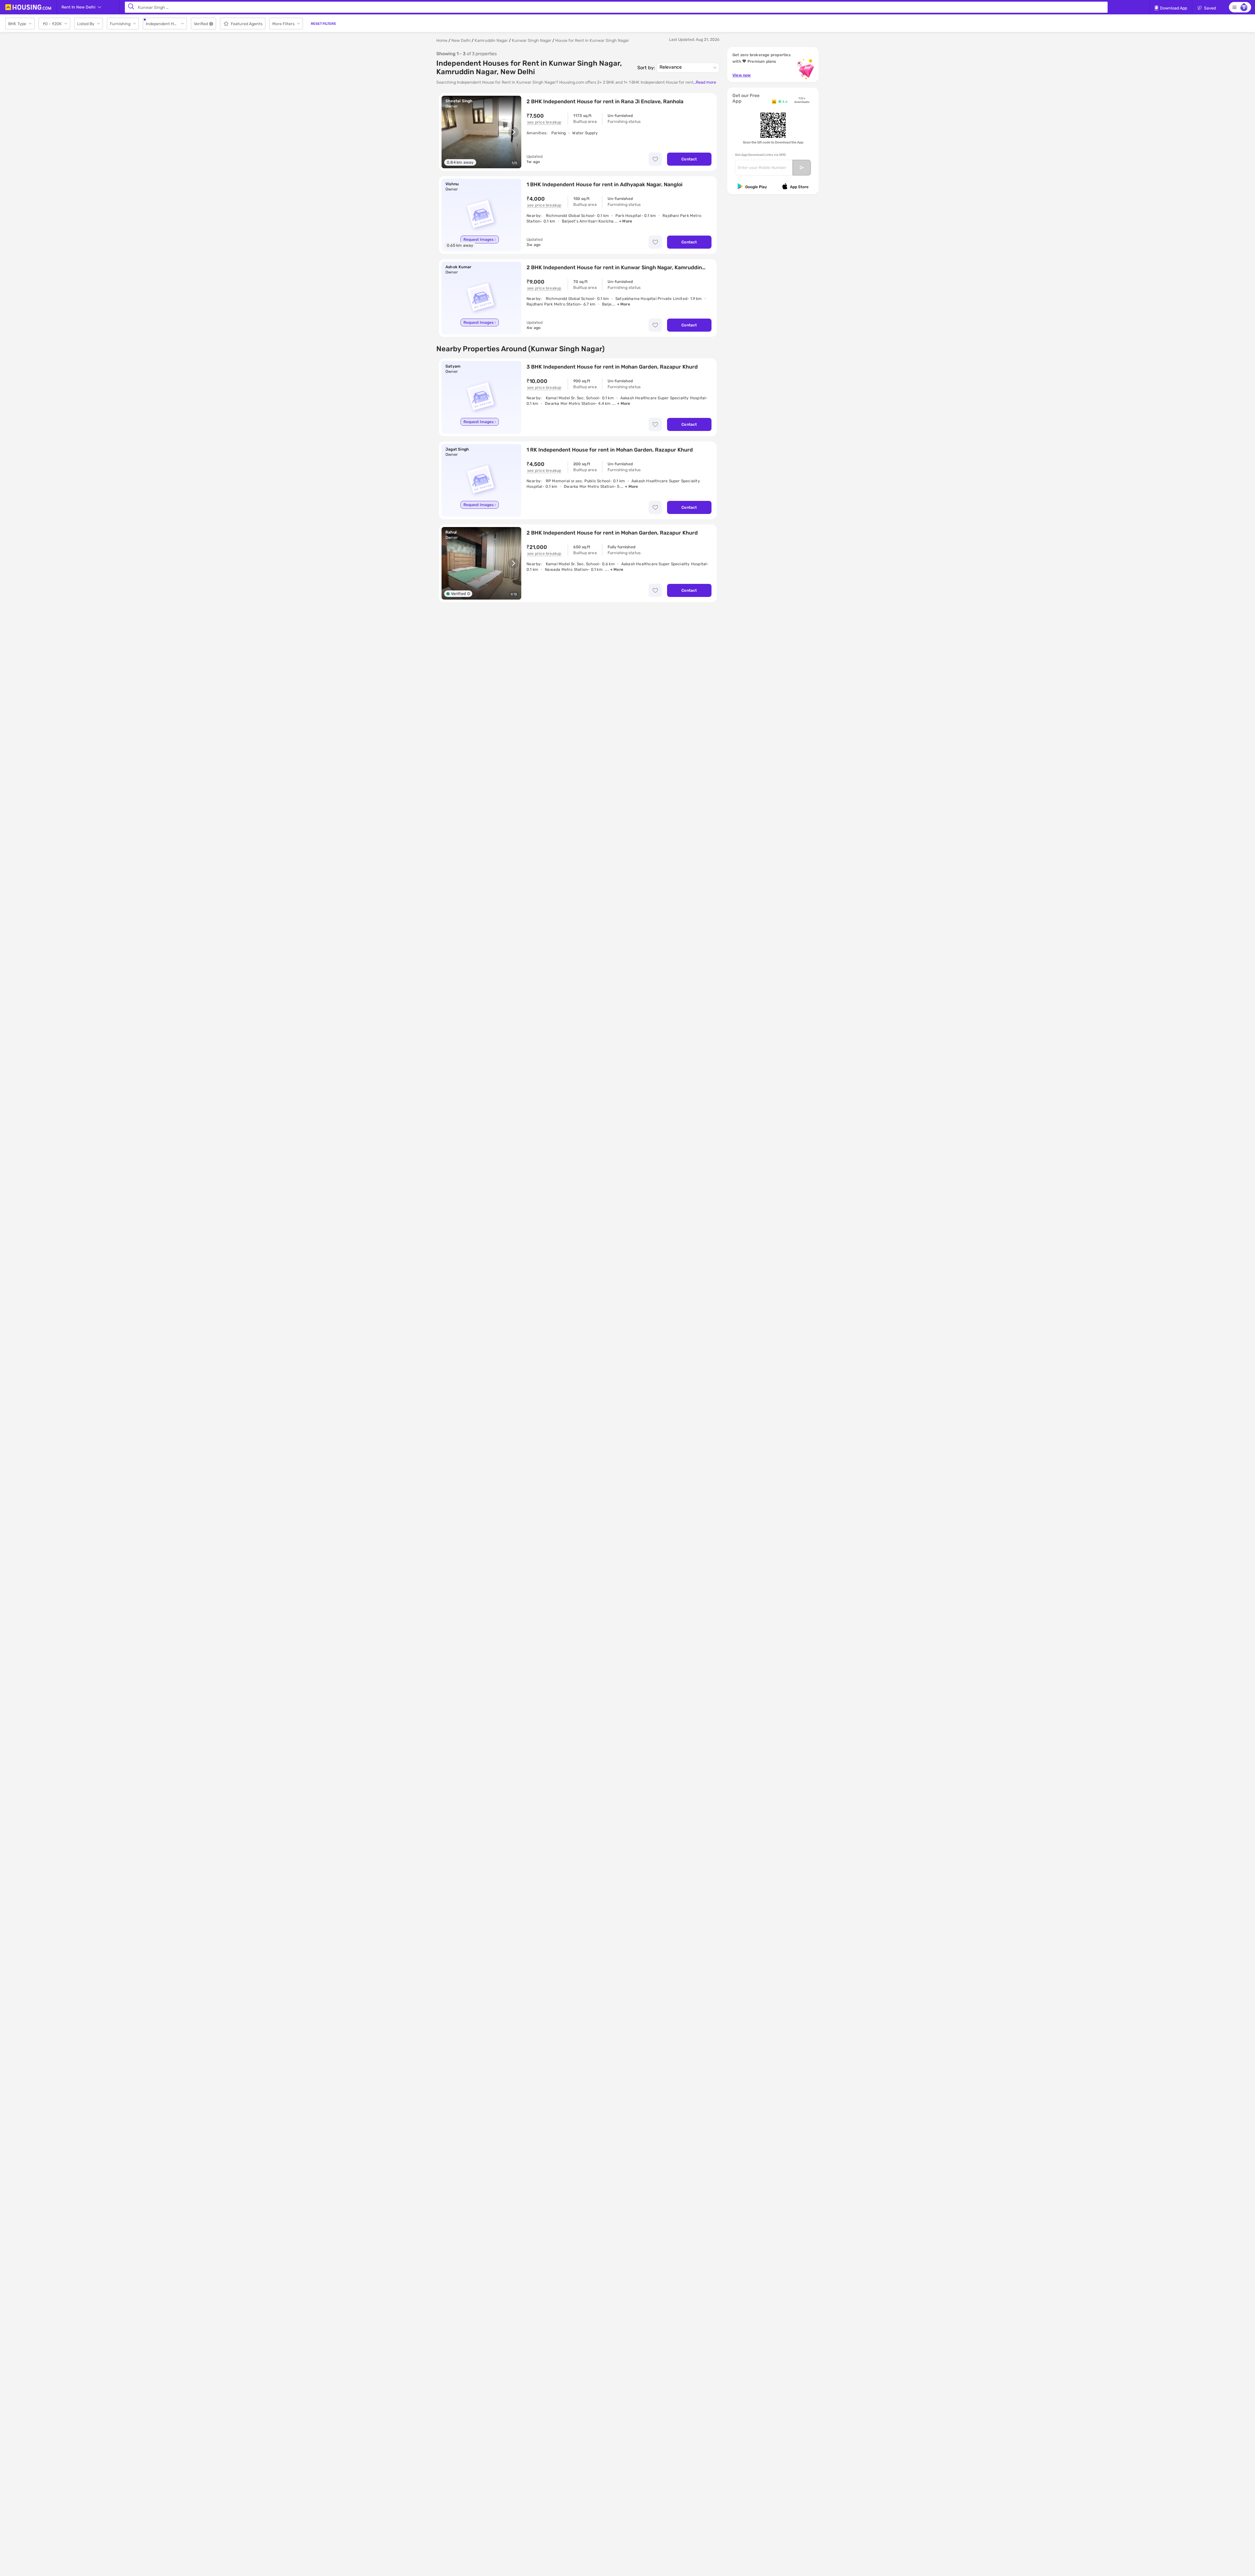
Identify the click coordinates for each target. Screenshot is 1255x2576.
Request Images (478, 239)
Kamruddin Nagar (491, 40)
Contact (689, 159)
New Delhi (461, 40)
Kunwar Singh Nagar (532, 40)
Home (442, 40)
